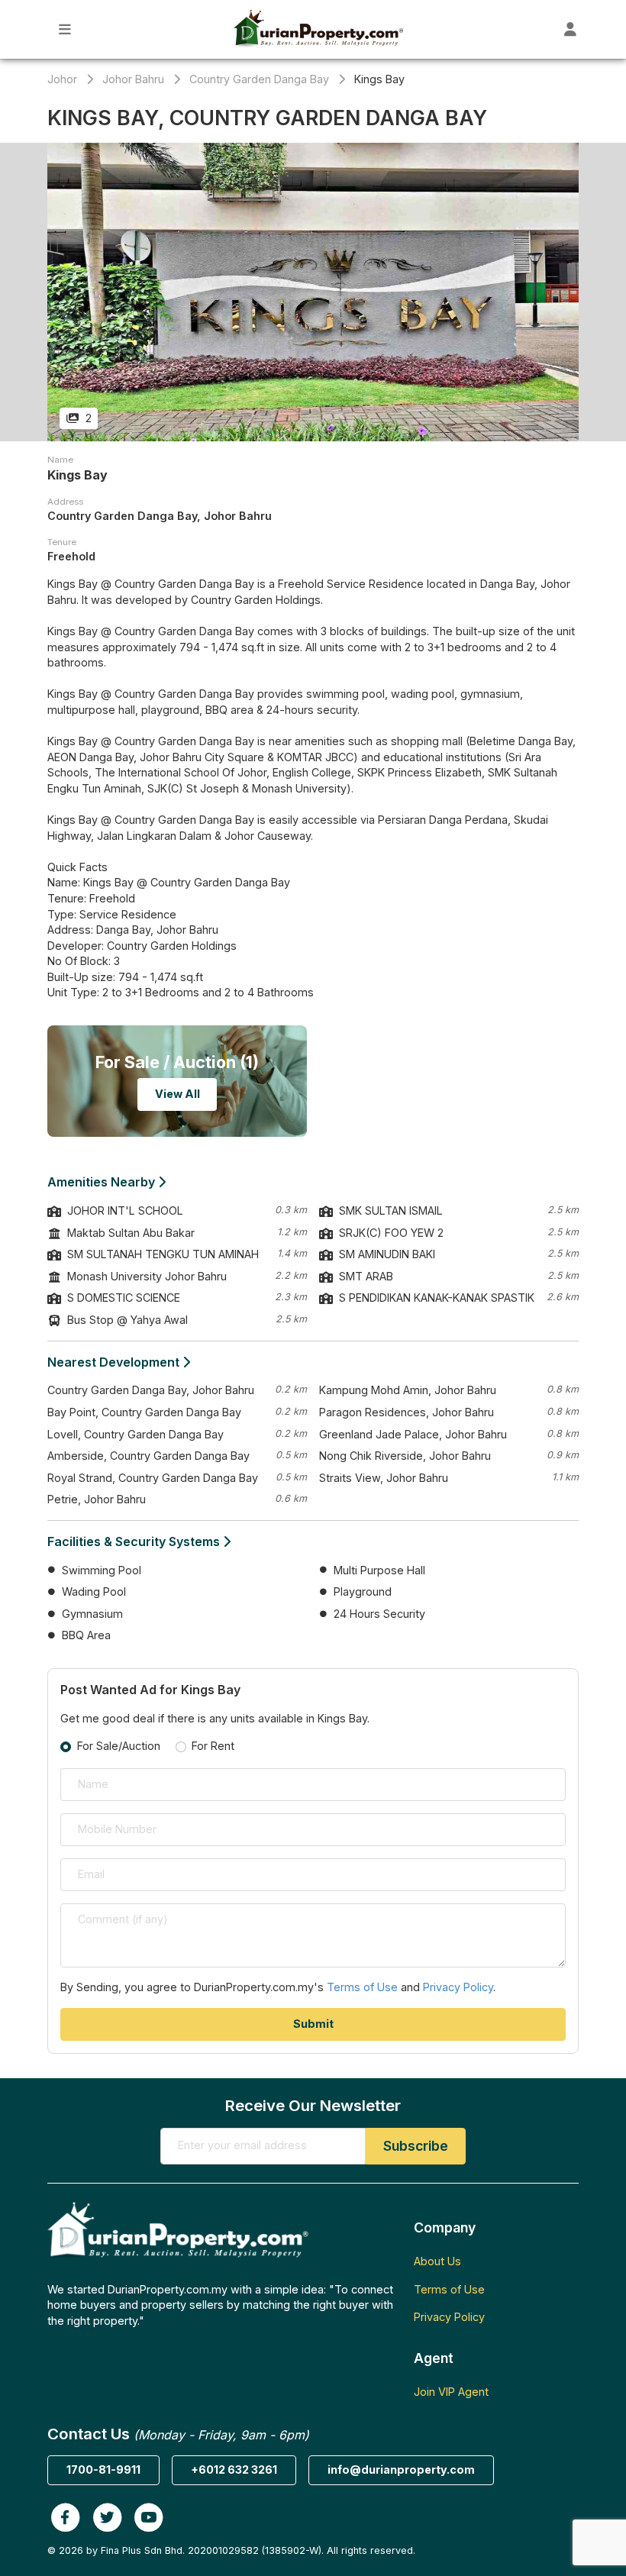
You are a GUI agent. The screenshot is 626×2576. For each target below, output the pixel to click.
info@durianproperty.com (401, 2469)
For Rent (213, 1746)
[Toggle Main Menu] (65, 29)
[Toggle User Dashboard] (571, 29)
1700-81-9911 (103, 2469)
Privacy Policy (458, 1987)
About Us (437, 2261)
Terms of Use (362, 1987)
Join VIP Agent (451, 2392)
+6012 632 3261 (234, 2469)
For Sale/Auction (119, 1746)
